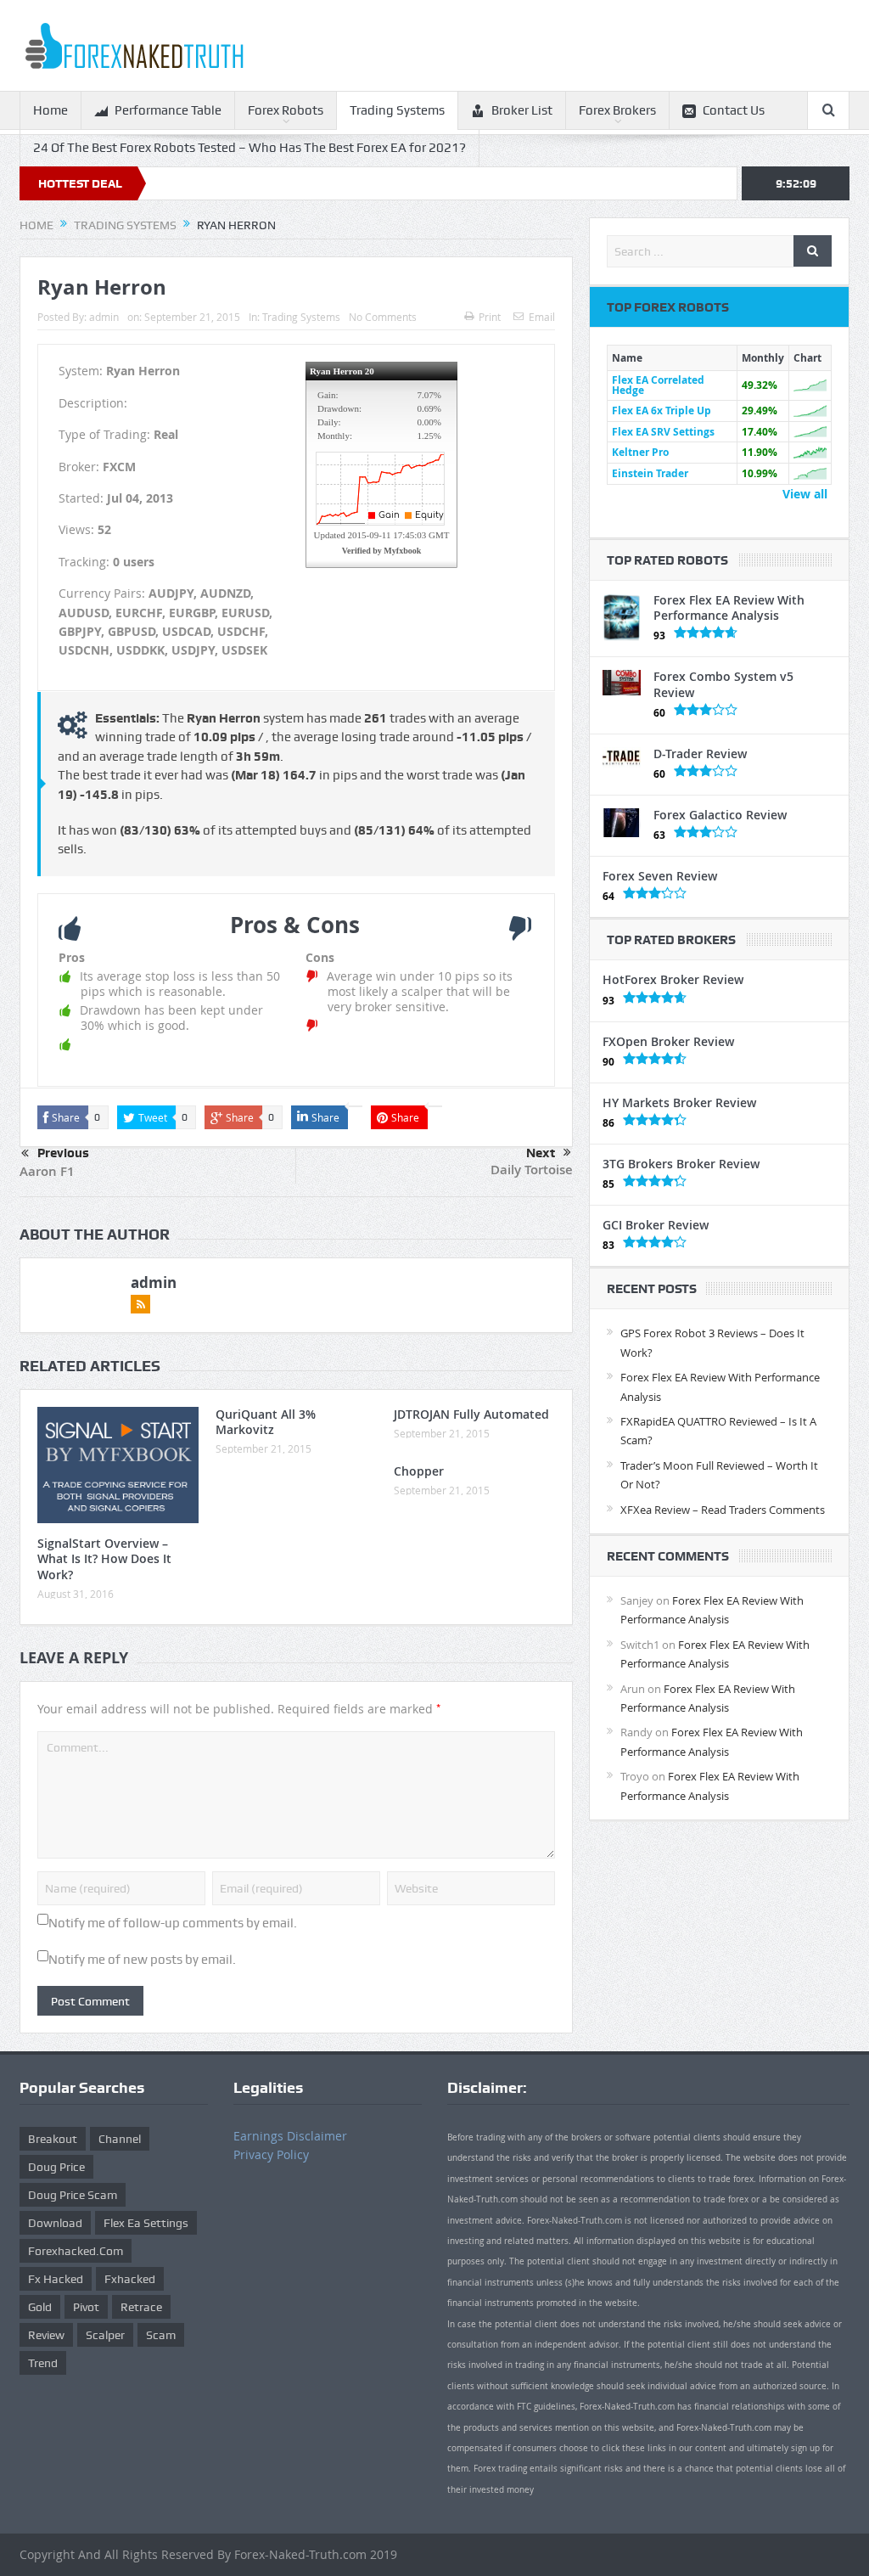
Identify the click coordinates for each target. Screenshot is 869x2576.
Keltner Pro (640, 452)
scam (161, 2335)
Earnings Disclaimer (290, 2136)
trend (43, 2363)
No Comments (383, 317)
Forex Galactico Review (720, 815)
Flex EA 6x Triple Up (662, 411)
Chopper (419, 1471)
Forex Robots (286, 110)
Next (541, 1153)
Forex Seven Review (660, 876)
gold (40, 2307)
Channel (120, 2139)
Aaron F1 (47, 1171)
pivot (86, 2307)
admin (104, 317)
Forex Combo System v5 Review (723, 684)
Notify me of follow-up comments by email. (173, 1923)
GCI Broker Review (656, 1225)
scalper (105, 2335)
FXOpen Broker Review (668, 1041)
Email (542, 317)
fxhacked (130, 2279)
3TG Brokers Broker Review (681, 1164)
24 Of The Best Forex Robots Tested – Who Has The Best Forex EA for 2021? (249, 148)
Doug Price (56, 2167)
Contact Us (734, 110)
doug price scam (73, 2195)
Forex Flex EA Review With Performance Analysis (729, 607)
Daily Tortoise (532, 1170)
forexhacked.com (76, 2251)
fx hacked (56, 2279)
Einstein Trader (650, 473)
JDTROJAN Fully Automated (471, 1414)
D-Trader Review (700, 754)
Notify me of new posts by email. (142, 1960)
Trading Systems (397, 110)
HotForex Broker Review (673, 979)
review (46, 2335)
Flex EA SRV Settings (663, 432)
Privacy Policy (271, 2154)
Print (490, 317)
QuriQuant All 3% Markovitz (266, 1422)
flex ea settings (146, 2223)
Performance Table (168, 110)
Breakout (53, 2139)
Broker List (522, 110)
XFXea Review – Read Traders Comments (723, 1510)
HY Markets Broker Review (679, 1102)
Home (50, 110)
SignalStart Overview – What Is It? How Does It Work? (104, 1558)
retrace (141, 2307)
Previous (63, 1153)
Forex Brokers (617, 110)
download (55, 2223)
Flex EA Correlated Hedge (658, 385)
